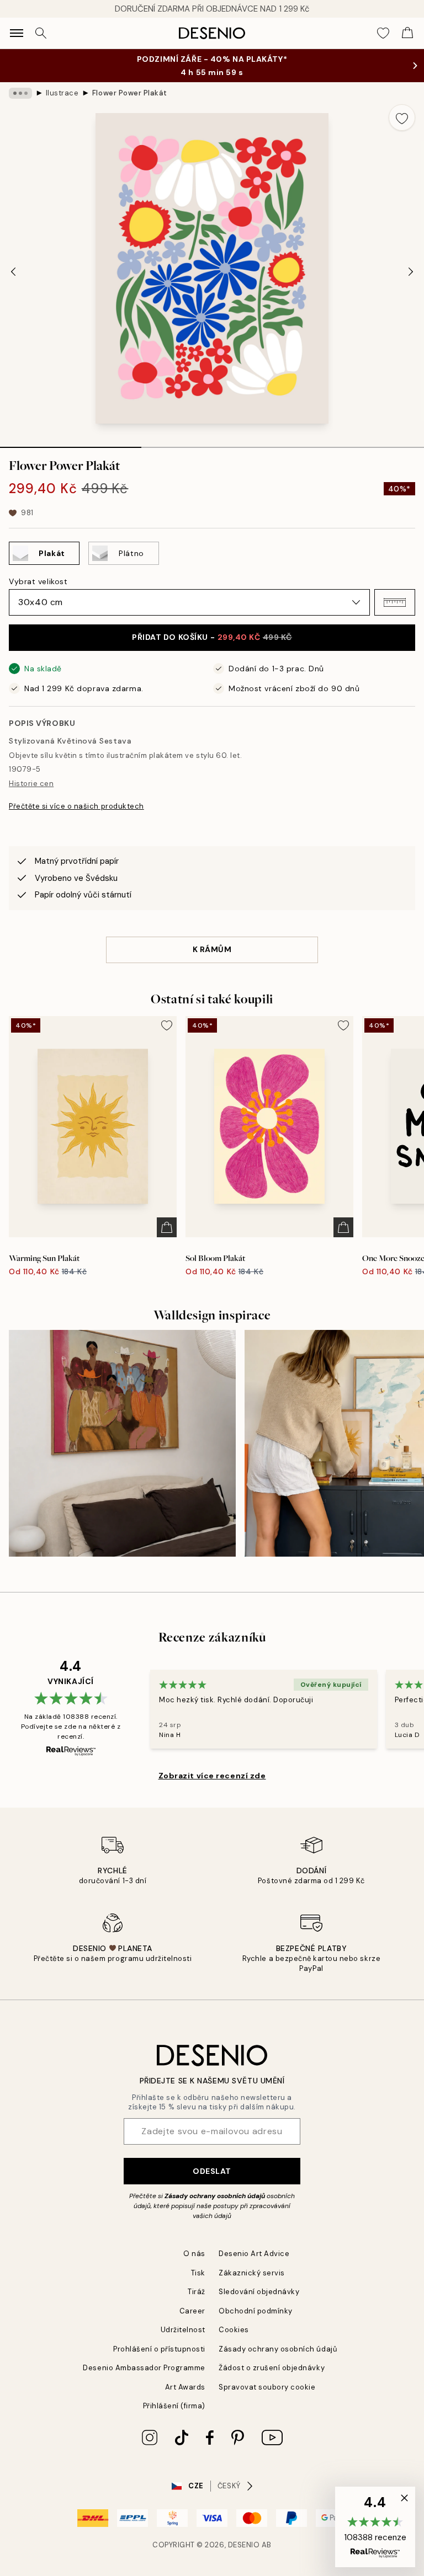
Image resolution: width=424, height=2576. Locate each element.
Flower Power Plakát (130, 93)
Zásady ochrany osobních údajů (215, 2196)
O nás (194, 2254)
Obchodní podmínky (256, 2311)
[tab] (71, 443)
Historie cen (31, 784)
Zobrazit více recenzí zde (212, 1776)
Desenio (244, 2545)
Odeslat (212, 2171)
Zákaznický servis (252, 2273)
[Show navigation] (17, 33)
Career (192, 2311)
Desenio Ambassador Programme (144, 2368)
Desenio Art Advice (254, 2254)
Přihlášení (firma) (174, 2406)
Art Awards (185, 2387)
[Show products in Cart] (407, 33)
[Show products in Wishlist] (383, 33)
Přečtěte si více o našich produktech (76, 806)
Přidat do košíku (212, 637)
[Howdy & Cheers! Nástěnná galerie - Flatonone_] (122, 1443)
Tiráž (197, 2292)
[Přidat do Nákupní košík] (167, 1227)
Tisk (198, 2273)
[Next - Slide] (411, 271)
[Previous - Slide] (13, 271)
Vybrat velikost (38, 581)
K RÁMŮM (212, 949)
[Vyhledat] (41, 33)
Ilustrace (62, 93)
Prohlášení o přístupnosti (159, 2349)
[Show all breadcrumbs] (20, 93)
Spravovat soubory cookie (267, 2387)
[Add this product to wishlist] (402, 117)
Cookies (234, 2330)
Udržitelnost (183, 2330)
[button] (395, 602)
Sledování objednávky (259, 2292)
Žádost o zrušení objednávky (272, 2368)
